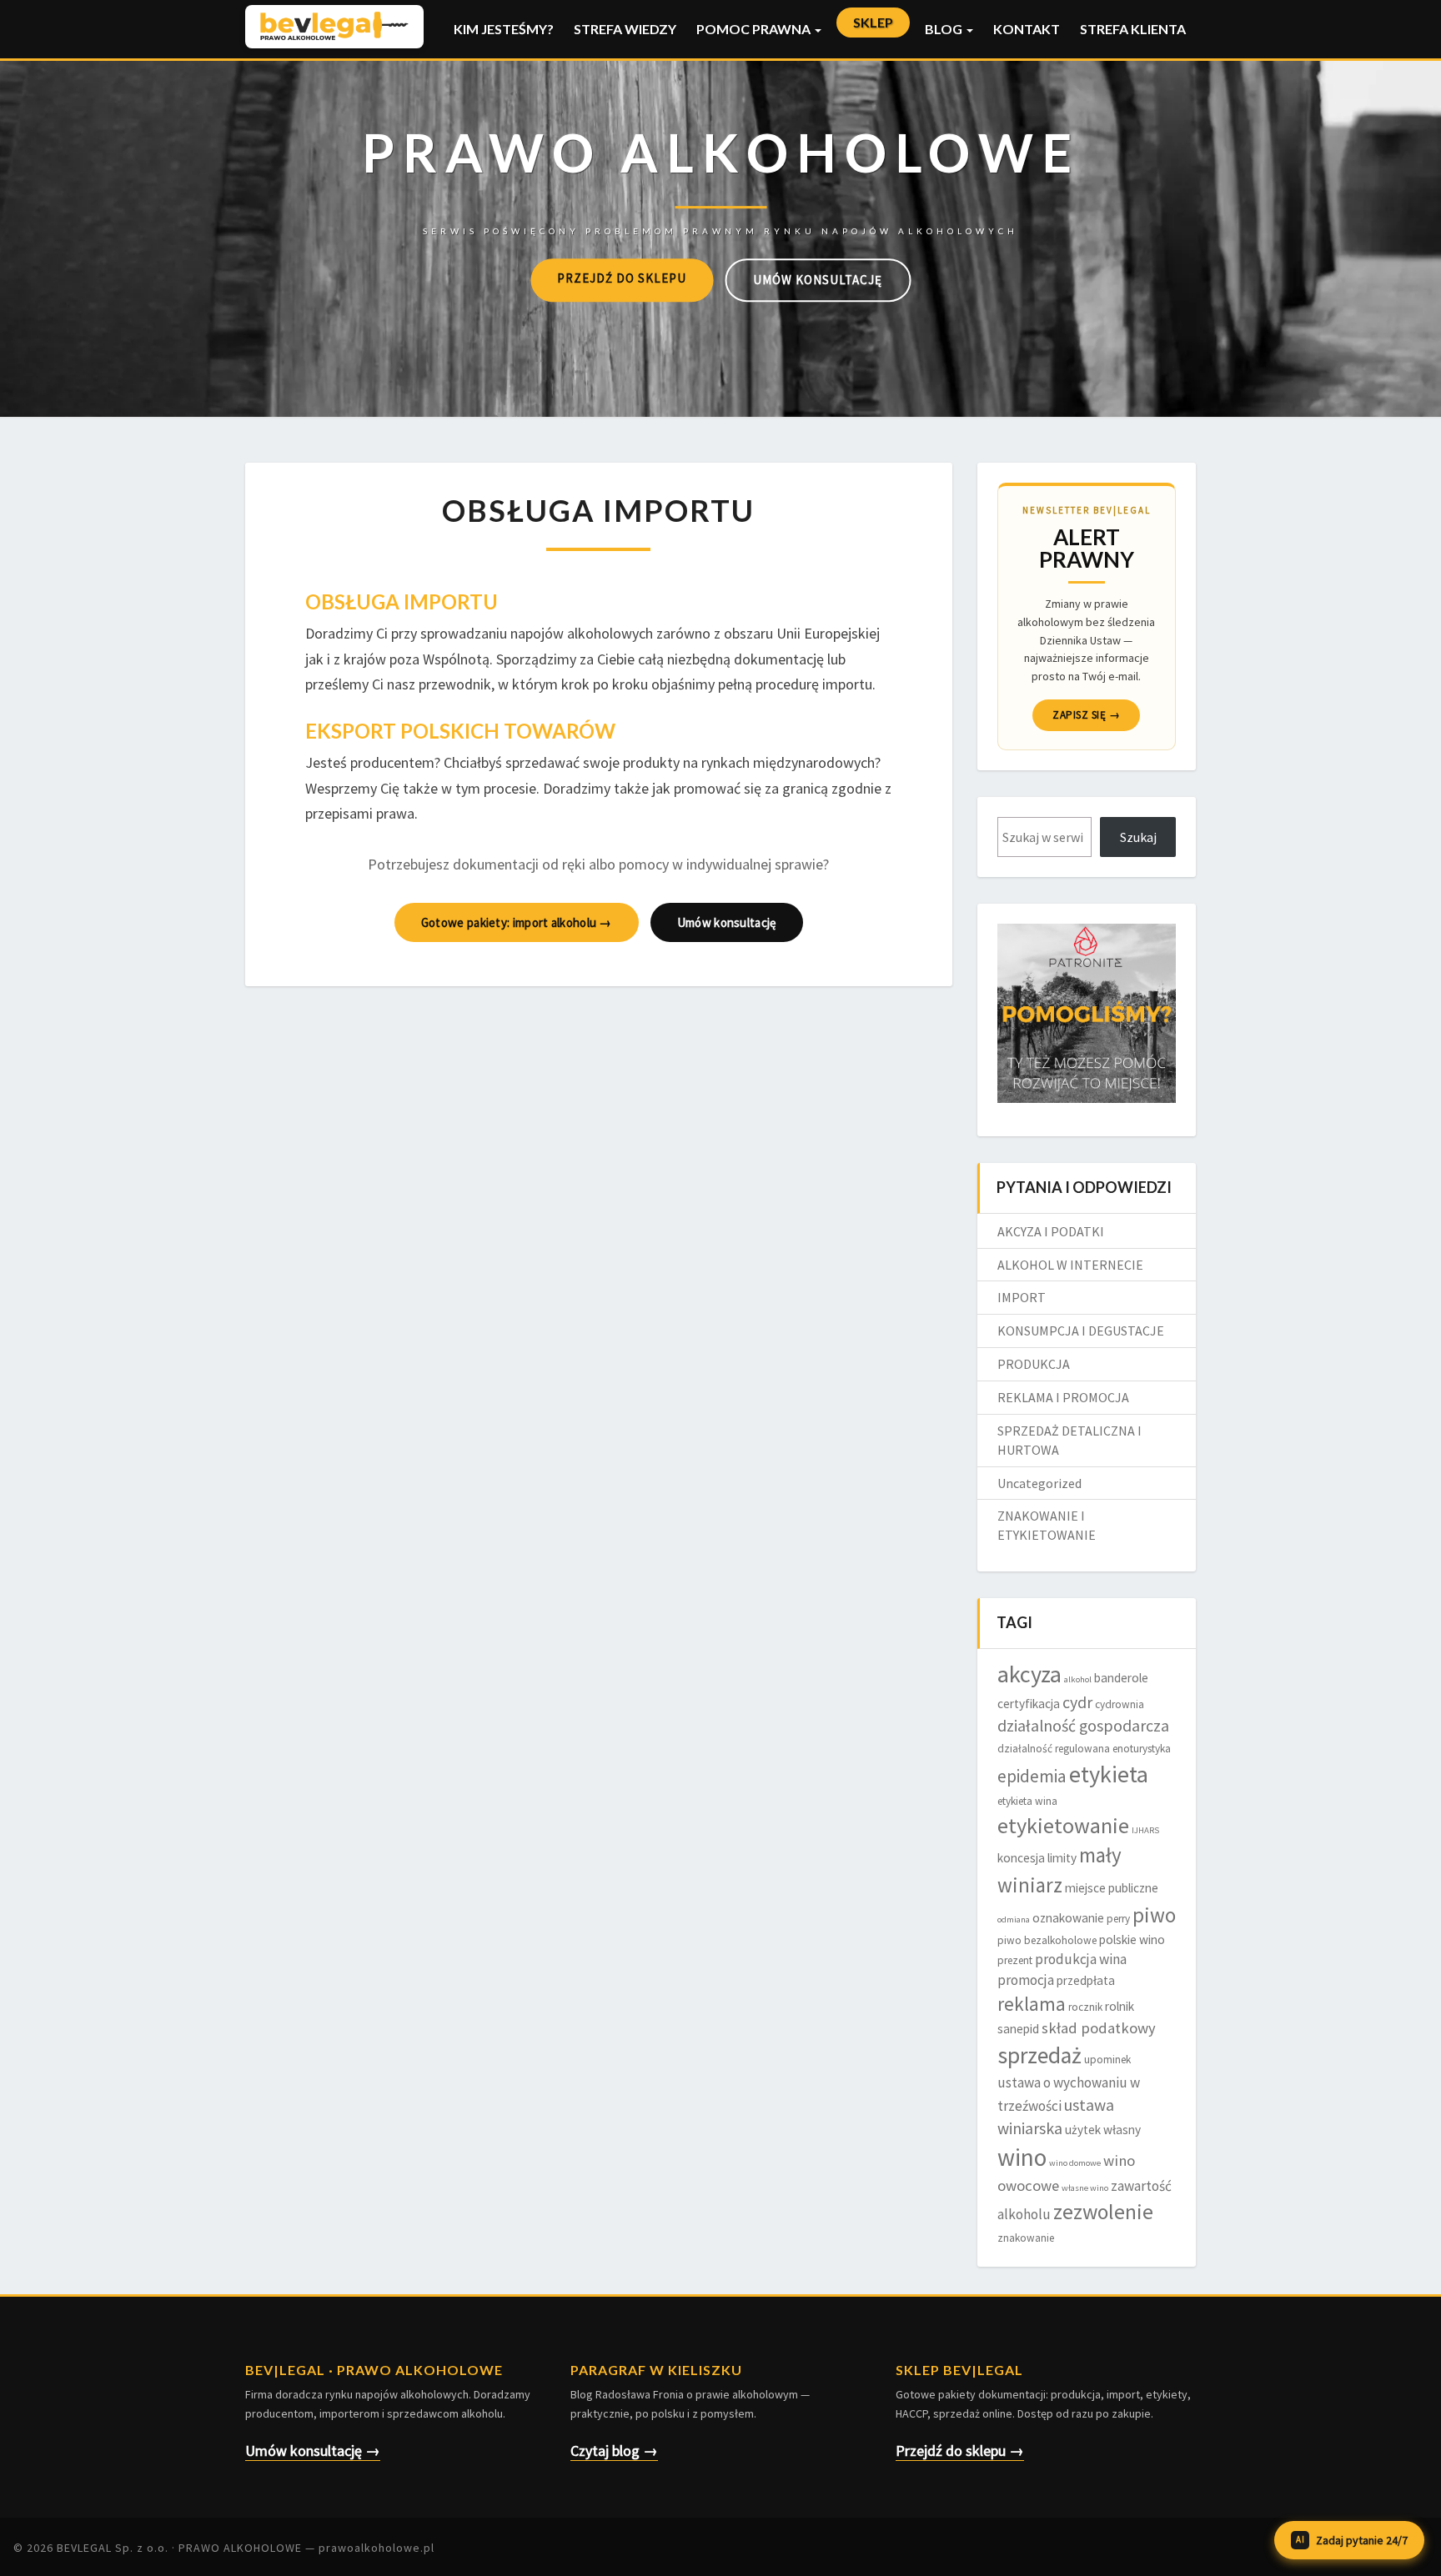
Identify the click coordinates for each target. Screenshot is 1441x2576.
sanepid (1018, 2029)
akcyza (1029, 1674)
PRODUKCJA (1034, 1364)
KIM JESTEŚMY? (504, 29)
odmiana (1014, 1919)
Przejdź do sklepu (622, 278)
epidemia (1032, 1776)
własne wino (1085, 2188)
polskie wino (1132, 1940)
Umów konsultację (818, 280)
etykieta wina (1027, 1801)
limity (1062, 1858)
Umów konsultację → (313, 2451)
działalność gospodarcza (1083, 1726)
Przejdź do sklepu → (960, 2451)
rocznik (1085, 2007)
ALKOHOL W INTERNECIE (1070, 1265)
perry (1118, 1919)
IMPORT (1022, 1297)
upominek (1107, 2060)
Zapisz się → (1086, 715)
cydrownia (1120, 1704)
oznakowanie (1068, 1918)
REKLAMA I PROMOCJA (1063, 1397)
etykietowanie (1063, 1825)
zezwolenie (1103, 2212)
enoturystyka (1142, 1749)
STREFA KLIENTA (1133, 29)
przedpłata (1086, 1980)
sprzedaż (1039, 2055)
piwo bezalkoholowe (1047, 1940)
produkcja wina (1081, 1959)
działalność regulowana (1054, 1749)
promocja (1026, 1980)
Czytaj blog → (614, 2451)
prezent (1015, 1960)
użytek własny (1103, 2130)
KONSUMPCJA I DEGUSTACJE (1081, 1331)
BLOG (945, 29)
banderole (1121, 1678)
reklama (1032, 2004)
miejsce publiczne (1112, 1888)
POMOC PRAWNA (755, 29)
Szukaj (1138, 837)
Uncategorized (1039, 1483)
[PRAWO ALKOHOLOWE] (721, 176)
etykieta (1109, 1774)
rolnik (1120, 2006)
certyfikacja (1029, 1704)
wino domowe (1075, 2163)
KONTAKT (1027, 29)
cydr (1077, 1702)
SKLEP (873, 22)
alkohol (1078, 1679)
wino (1022, 2157)
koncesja (1021, 1858)
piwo (1154, 1915)
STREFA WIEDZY (625, 29)
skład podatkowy (1099, 2028)
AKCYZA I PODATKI (1051, 1231)
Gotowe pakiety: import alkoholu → (517, 922)
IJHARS (1145, 1830)
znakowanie (1026, 2238)
